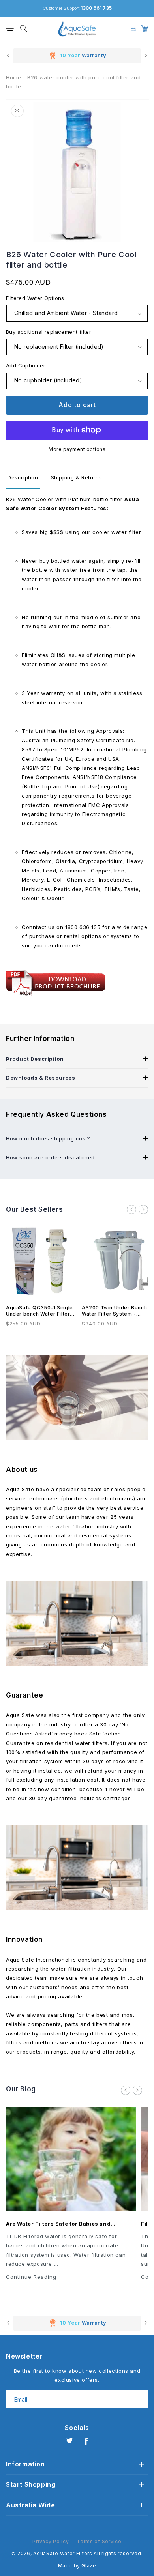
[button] (10, 28)
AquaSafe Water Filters (63, 2553)
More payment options (77, 449)
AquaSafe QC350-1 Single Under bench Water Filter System (39, 1311)
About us (22, 1470)
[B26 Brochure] (56, 998)
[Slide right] (143, 1209)
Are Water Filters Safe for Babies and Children (58, 2224)
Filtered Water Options (35, 298)
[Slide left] (131, 1209)
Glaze (89, 2566)
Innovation (24, 1939)
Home (13, 77)
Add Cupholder (26, 365)
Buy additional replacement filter (49, 332)
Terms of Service (99, 2541)
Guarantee (24, 1695)
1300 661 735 (96, 8)
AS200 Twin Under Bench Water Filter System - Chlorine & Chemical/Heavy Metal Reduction (116, 1311)
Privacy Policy (51, 2541)
